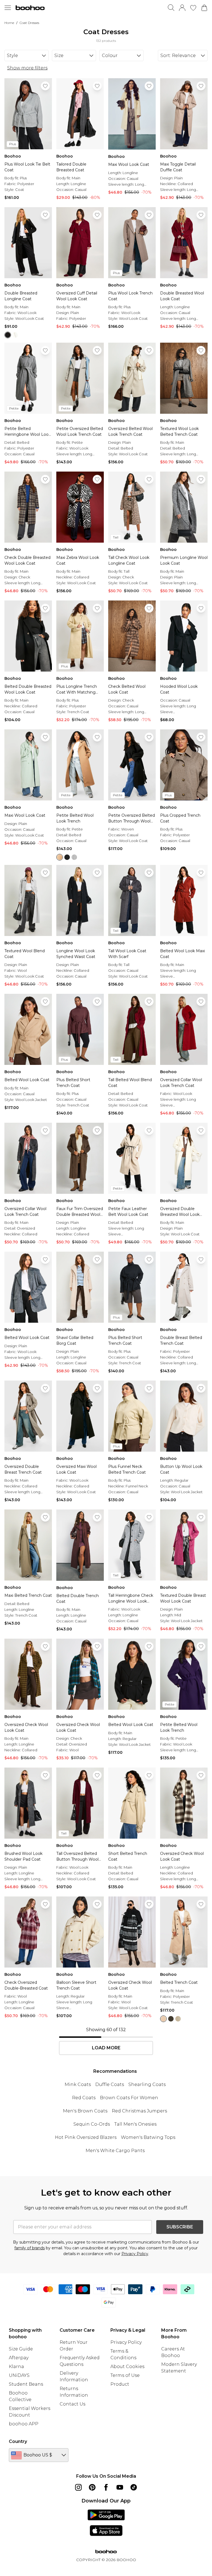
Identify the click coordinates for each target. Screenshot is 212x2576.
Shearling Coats (147, 2084)
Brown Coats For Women (129, 2098)
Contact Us (72, 2404)
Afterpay (19, 2358)
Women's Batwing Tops (148, 2137)
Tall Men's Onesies (135, 2124)
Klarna (16, 2367)
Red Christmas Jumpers (139, 2111)
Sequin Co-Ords (92, 2124)
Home (9, 23)
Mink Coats (78, 2084)
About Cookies (127, 2367)
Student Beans (26, 2384)
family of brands (30, 2248)
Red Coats (84, 2098)
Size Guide (21, 2349)
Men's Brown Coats (85, 2111)
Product (120, 2384)
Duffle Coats (110, 2084)
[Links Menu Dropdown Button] (8, 8)
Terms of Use (125, 2375)
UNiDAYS (19, 2375)
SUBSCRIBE (180, 2227)
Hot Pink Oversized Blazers (86, 2137)
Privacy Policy (135, 2254)
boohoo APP (24, 2424)
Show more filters (27, 68)
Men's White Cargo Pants (115, 2151)
